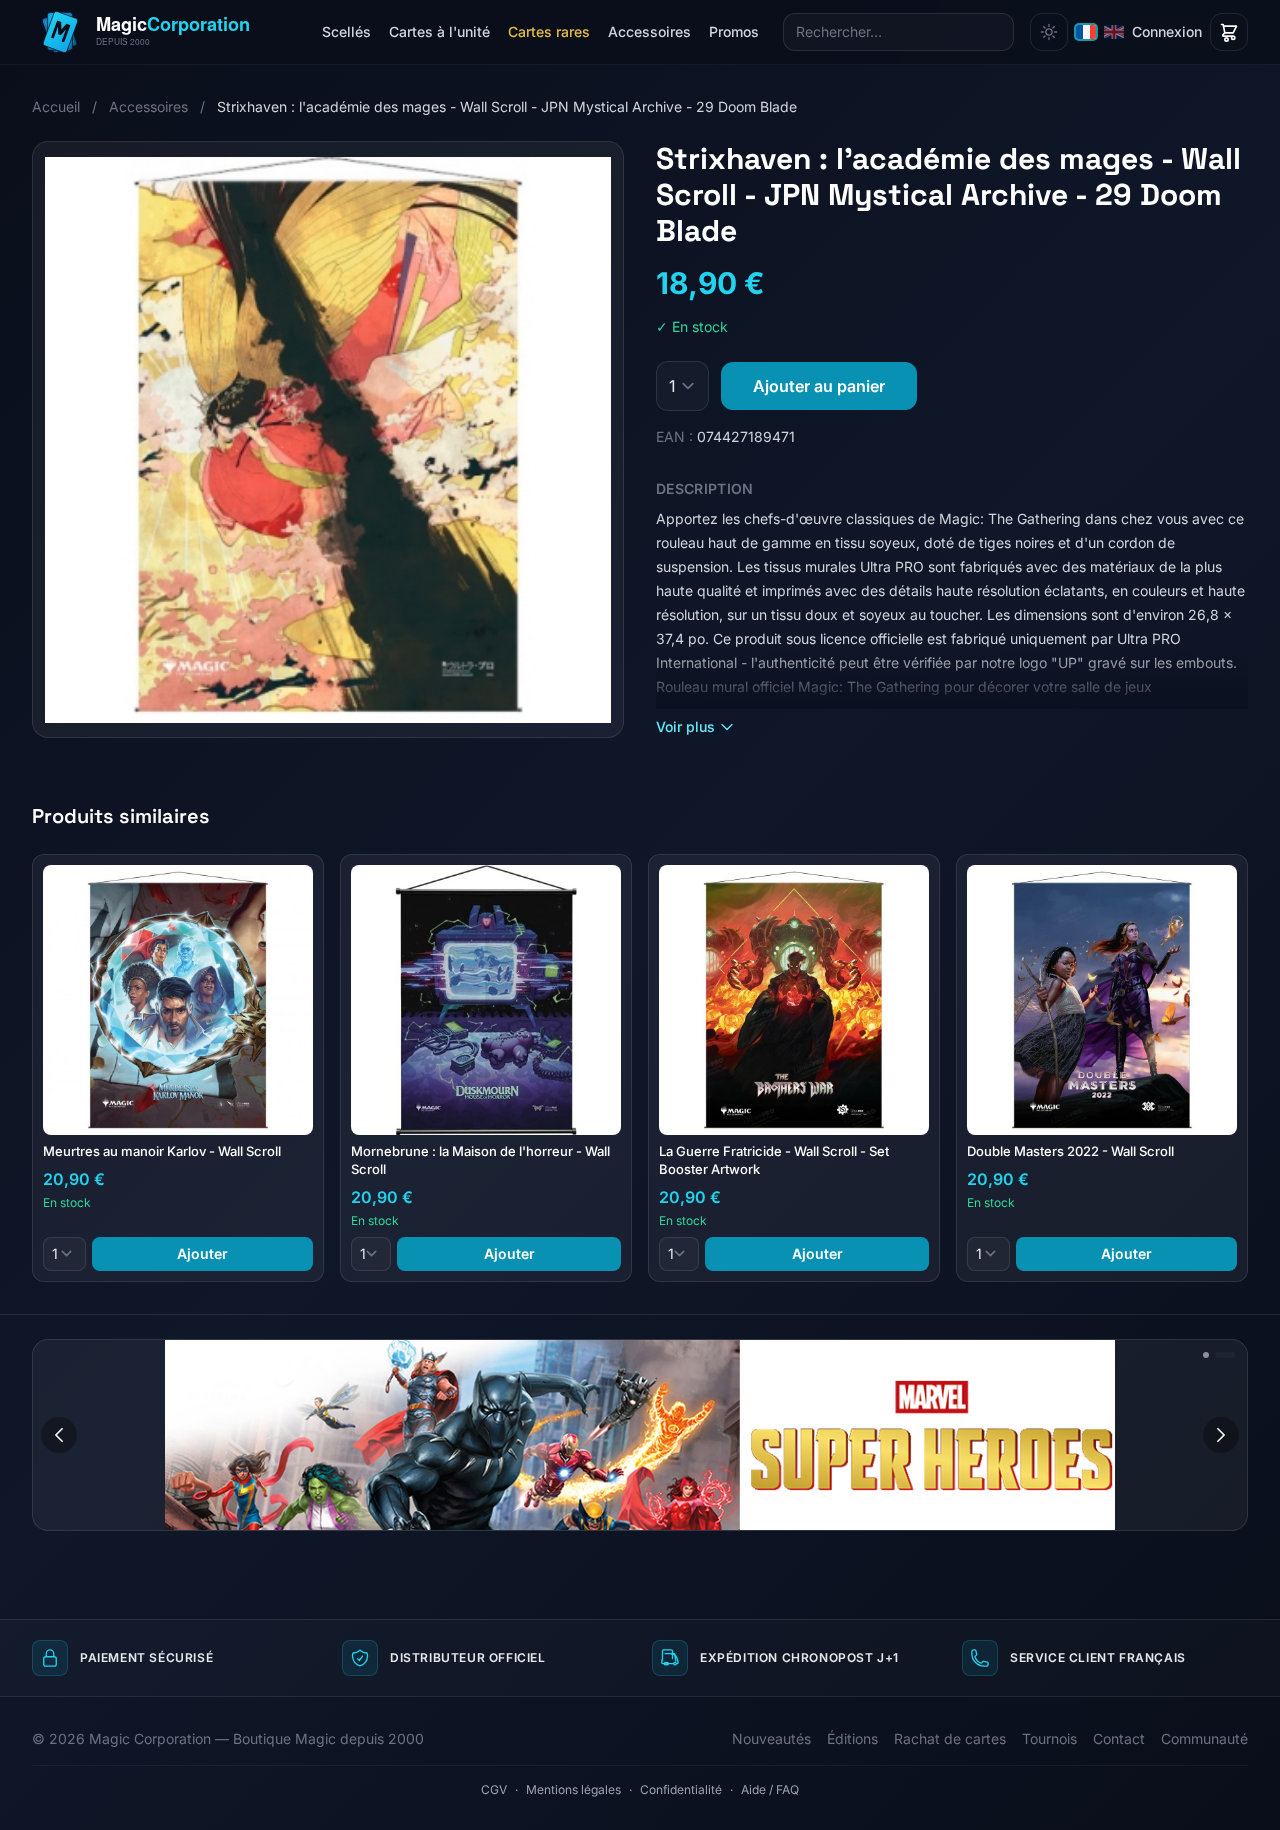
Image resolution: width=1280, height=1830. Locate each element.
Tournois (1049, 1738)
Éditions (852, 1738)
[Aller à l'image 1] (1206, 1355)
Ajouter (202, 1253)
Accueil (56, 106)
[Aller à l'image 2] (1225, 1355)
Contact (1119, 1738)
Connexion (1167, 31)
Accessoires (649, 31)
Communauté (1204, 1738)
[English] (1114, 32)
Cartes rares (549, 31)
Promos (734, 31)
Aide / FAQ (770, 1789)
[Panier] (1229, 32)
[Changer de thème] (1049, 32)
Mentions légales (573, 1789)
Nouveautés (771, 1738)
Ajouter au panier (819, 386)
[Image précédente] (59, 1435)
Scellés (346, 31)
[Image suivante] (1221, 1435)
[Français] (1086, 32)
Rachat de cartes (950, 1738)
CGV (494, 1789)
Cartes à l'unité (439, 31)
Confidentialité (681, 1789)
